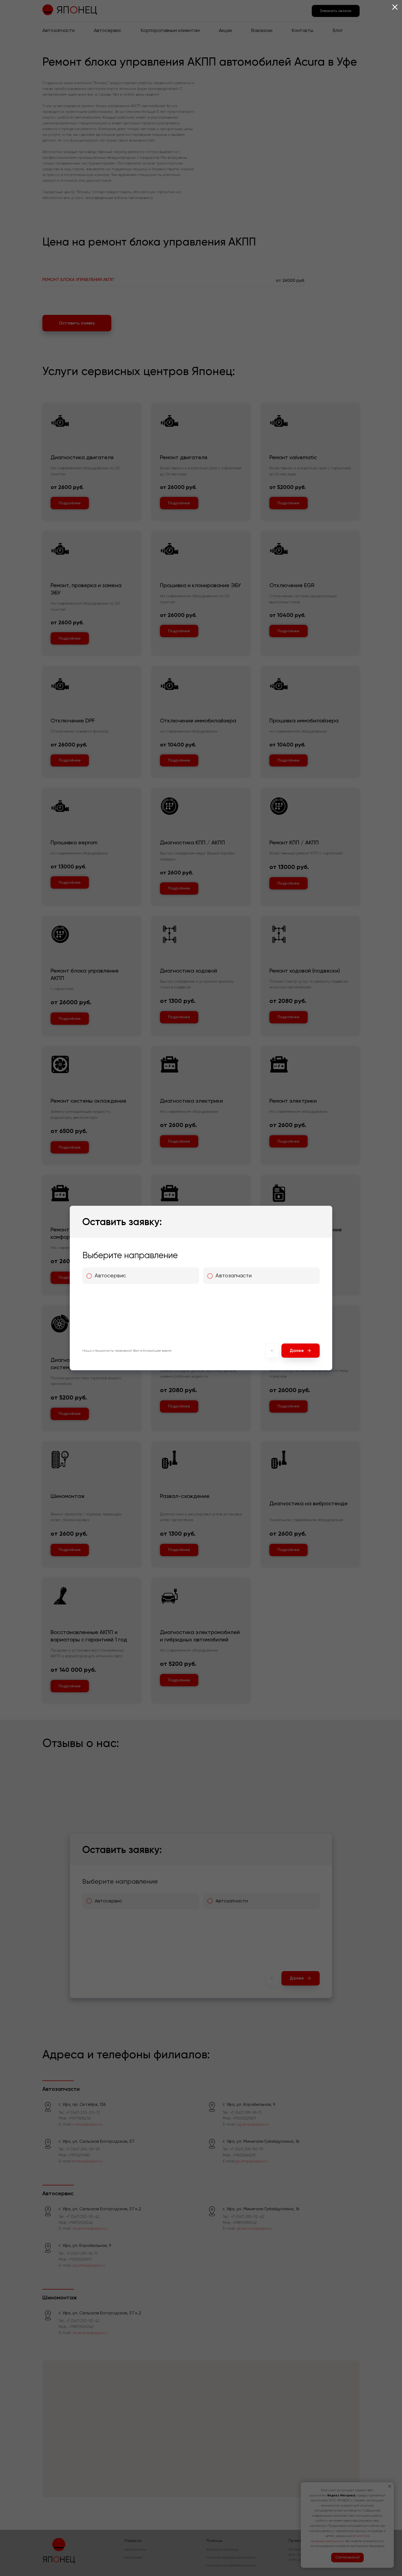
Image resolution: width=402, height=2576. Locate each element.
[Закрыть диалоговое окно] (395, 7)
